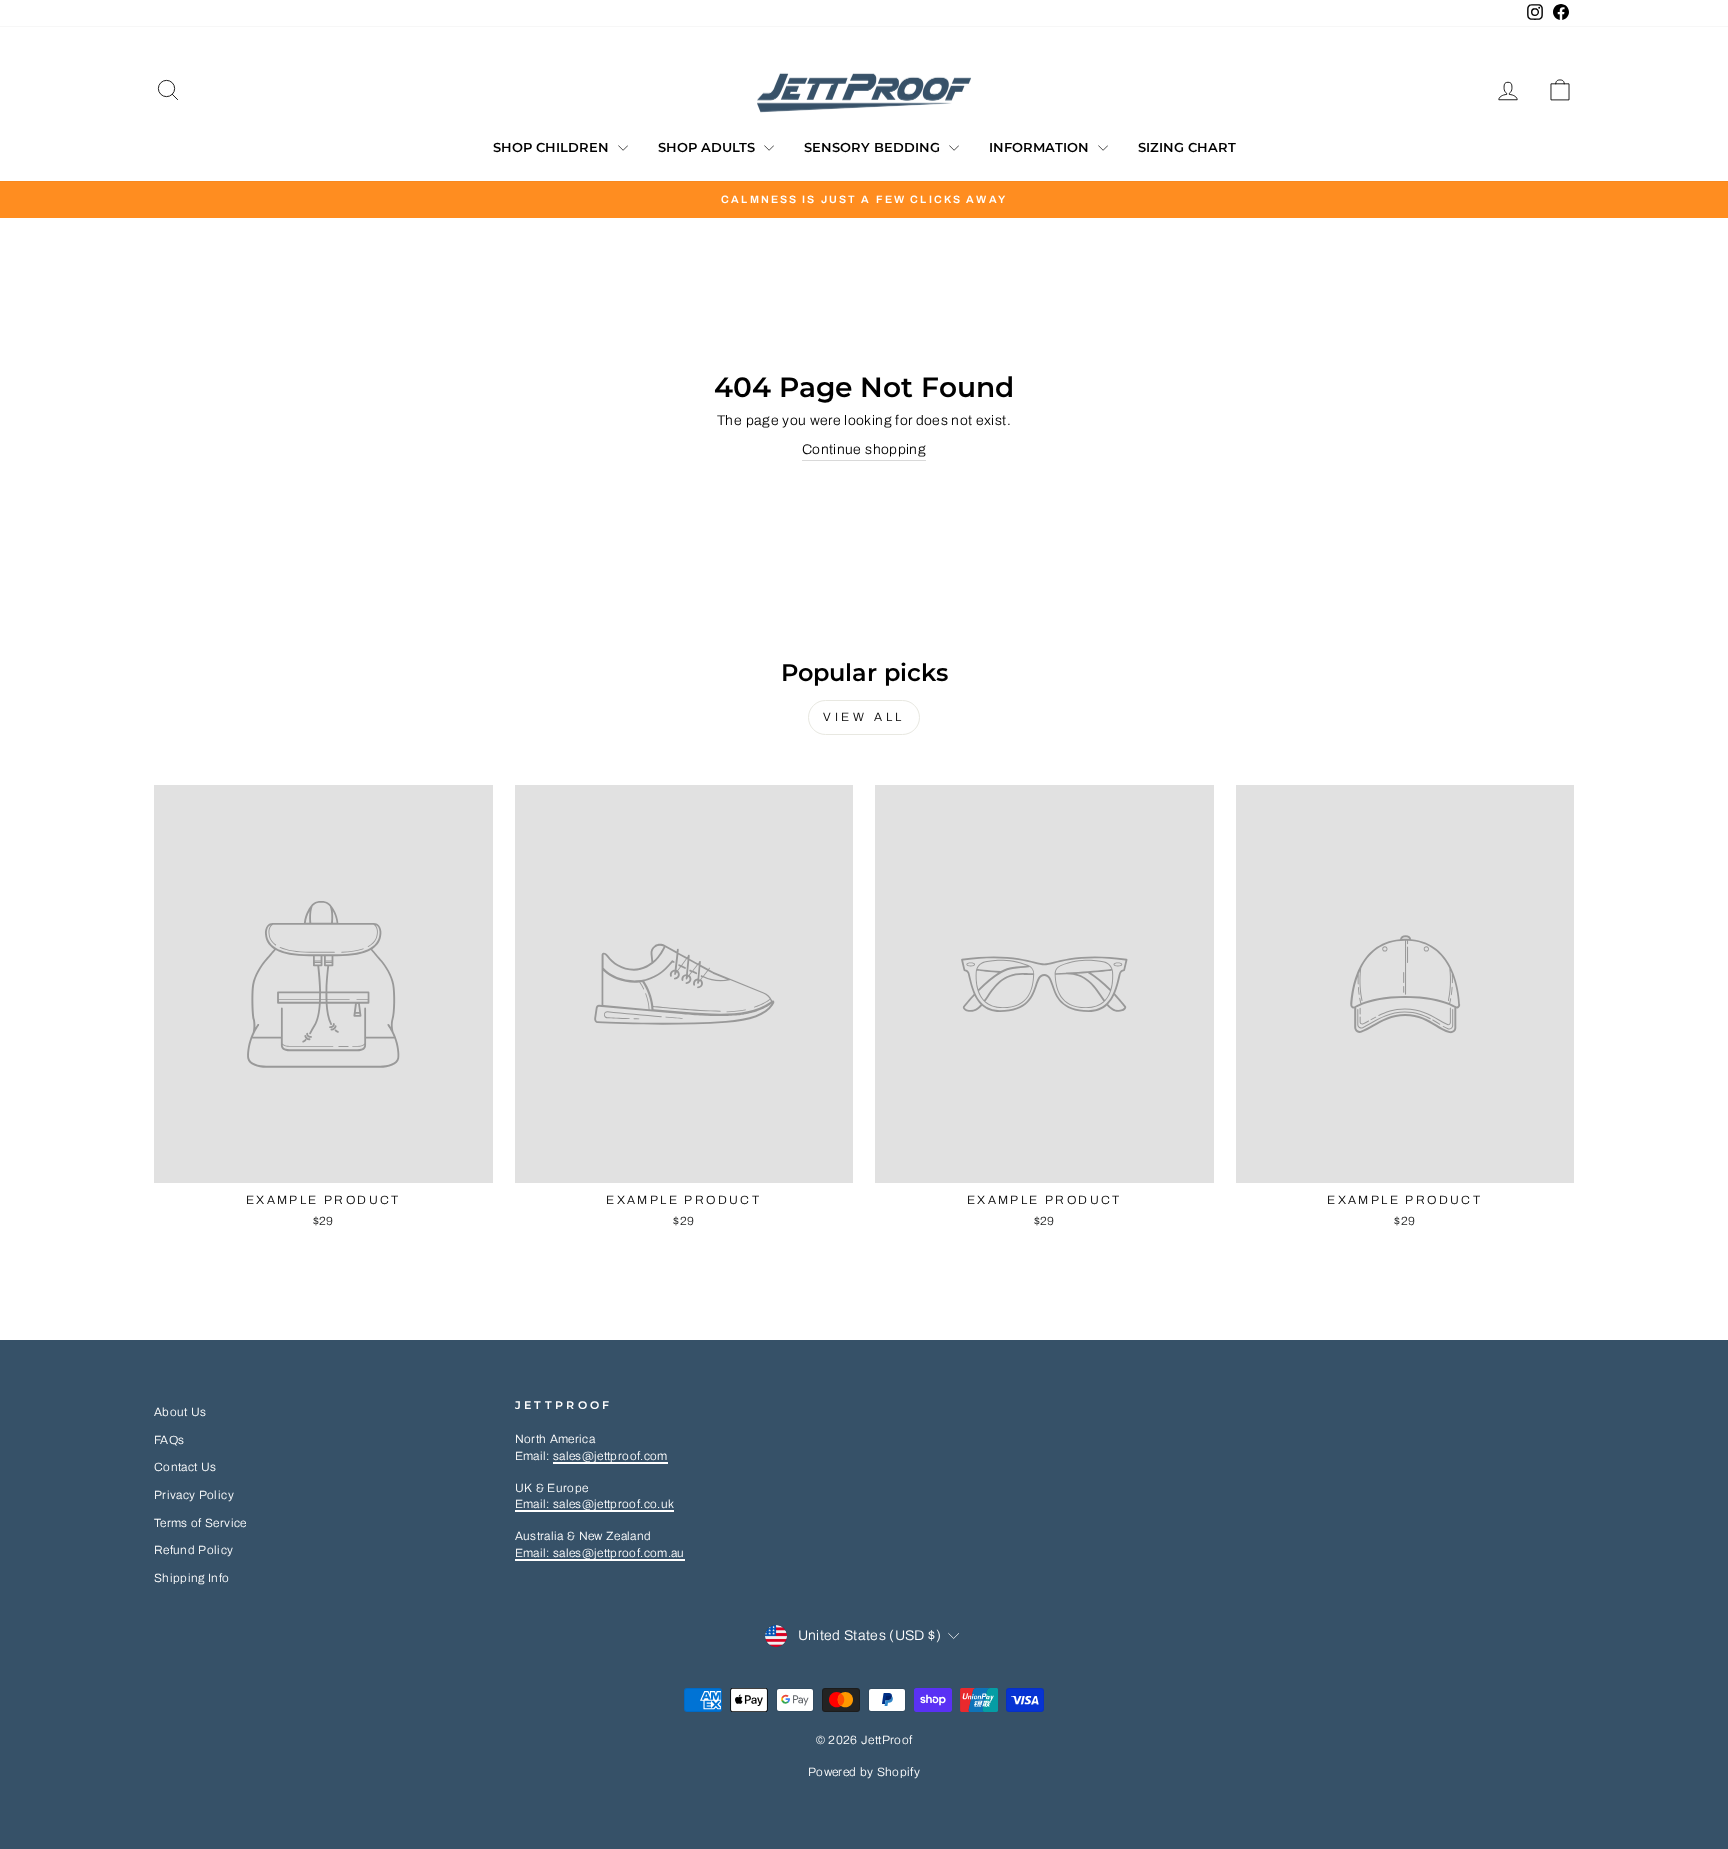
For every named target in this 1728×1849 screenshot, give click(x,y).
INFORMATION (1041, 147)
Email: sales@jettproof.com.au (600, 1553)
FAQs (169, 1440)
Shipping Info (192, 1578)
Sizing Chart (1187, 147)
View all (864, 717)
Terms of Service (200, 1523)
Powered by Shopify (864, 1772)
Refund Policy (194, 1550)
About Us (180, 1412)
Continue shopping (864, 449)
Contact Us (185, 1467)
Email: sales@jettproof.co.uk (595, 1504)
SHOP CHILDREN (553, 147)
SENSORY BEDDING (874, 147)
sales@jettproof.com (610, 1456)
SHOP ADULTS (708, 147)
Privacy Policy (194, 1495)
